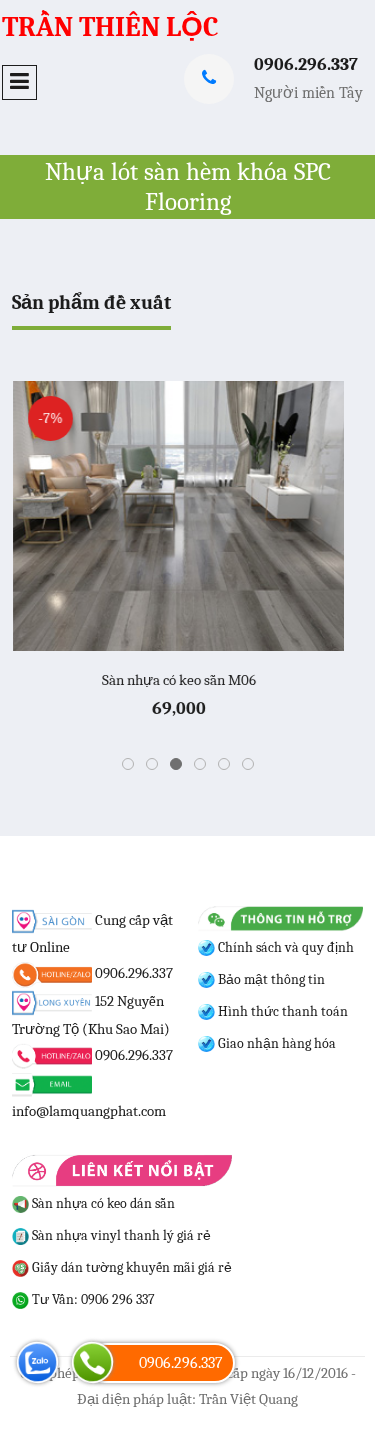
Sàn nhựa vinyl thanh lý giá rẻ (120, 1235)
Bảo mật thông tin (270, 979)
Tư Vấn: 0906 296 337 (92, 1299)
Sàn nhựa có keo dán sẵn (102, 1203)
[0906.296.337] (92, 1362)
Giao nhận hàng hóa (275, 1043)
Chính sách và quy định (284, 947)
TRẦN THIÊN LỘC (110, 27)
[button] (128, 764)
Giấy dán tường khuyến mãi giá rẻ (130, 1267)
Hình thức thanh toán (281, 1011)
